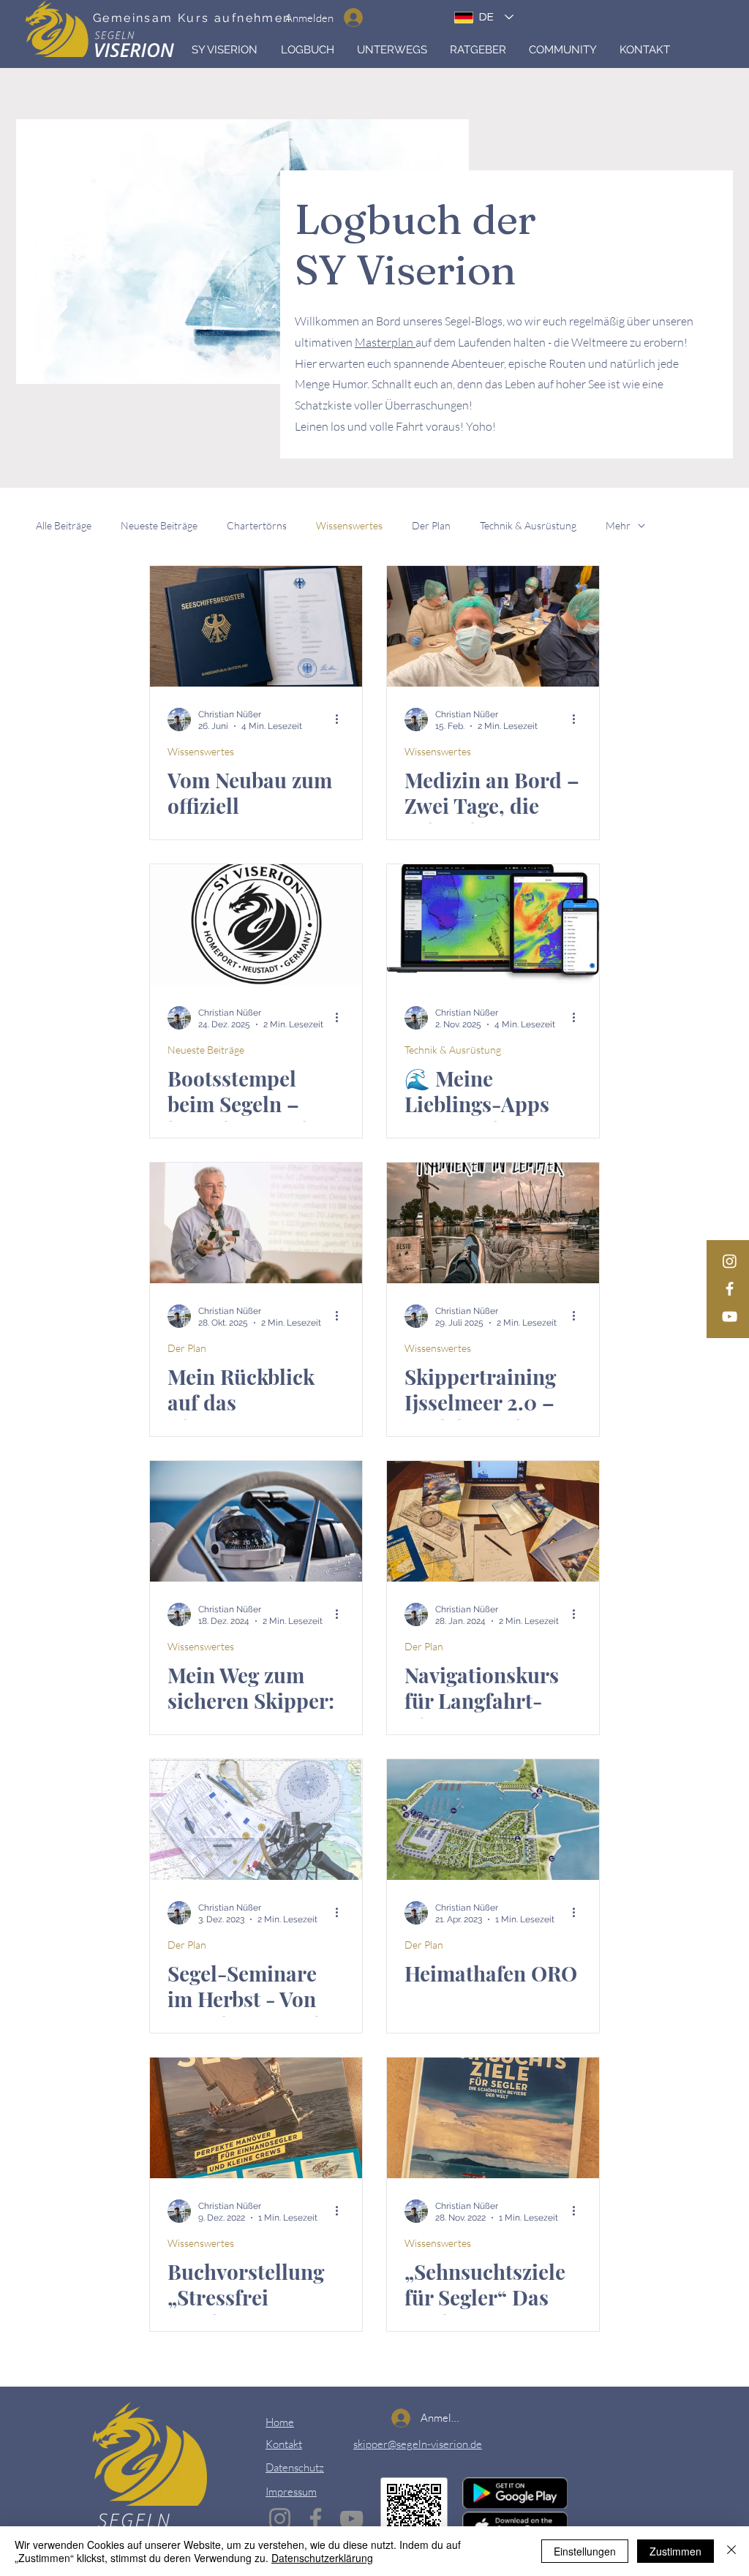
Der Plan (431, 525)
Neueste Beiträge (159, 525)
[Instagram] (730, 1261)
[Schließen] (731, 2551)
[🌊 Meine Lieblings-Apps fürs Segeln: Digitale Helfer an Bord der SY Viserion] (493, 925)
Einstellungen (585, 2551)
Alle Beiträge (64, 525)
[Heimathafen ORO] (493, 1820)
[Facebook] (730, 1289)
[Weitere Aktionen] (342, 719)
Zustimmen (675, 2551)
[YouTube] (730, 1317)
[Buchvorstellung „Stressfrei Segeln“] (256, 2118)
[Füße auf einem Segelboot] (493, 1223)
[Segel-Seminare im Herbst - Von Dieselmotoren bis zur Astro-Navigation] (256, 1820)
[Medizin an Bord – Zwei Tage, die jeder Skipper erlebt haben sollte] (493, 626)
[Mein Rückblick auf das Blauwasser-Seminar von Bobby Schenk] (256, 1223)
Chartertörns (257, 525)
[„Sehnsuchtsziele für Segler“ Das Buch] (493, 2118)
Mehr (618, 525)
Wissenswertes (349, 525)
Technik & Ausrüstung (528, 525)
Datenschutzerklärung (322, 2558)
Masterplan (385, 342)
